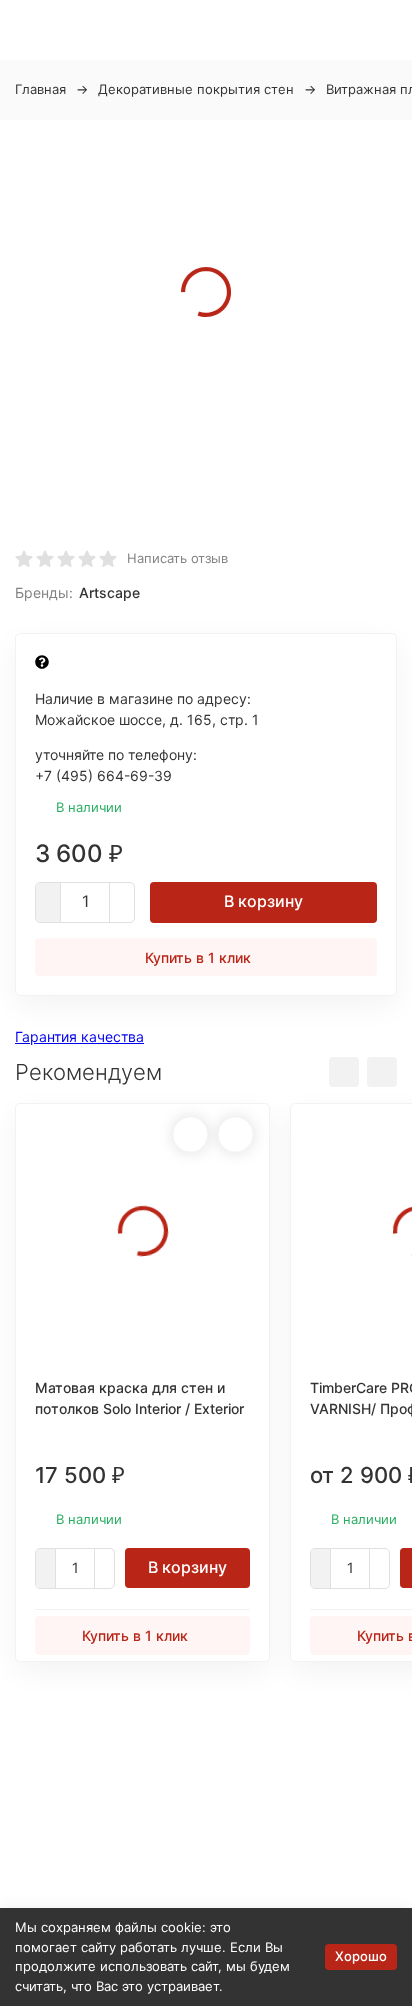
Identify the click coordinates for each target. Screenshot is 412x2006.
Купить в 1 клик (198, 957)
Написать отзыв (177, 558)
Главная (40, 89)
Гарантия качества (79, 1036)
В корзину (263, 901)
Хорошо (361, 1956)
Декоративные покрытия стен (196, 89)
